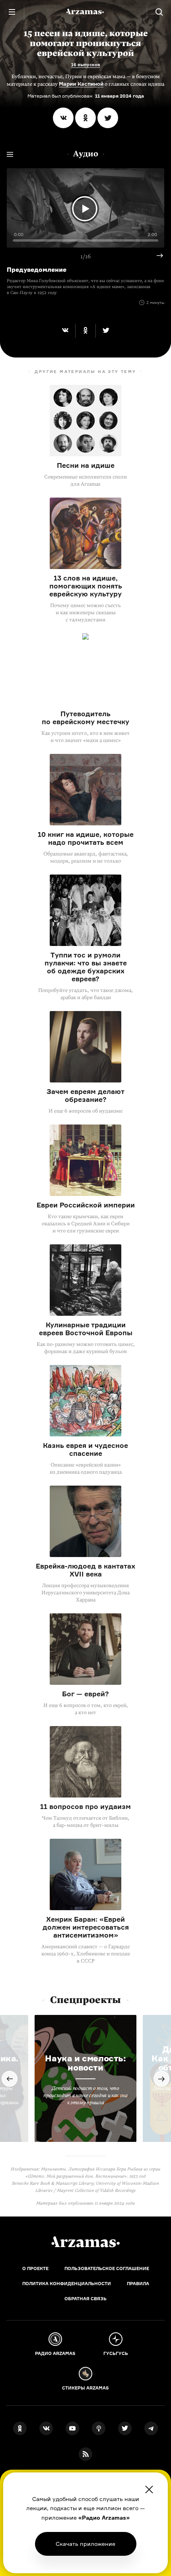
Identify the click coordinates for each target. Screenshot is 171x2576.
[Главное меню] (12, 12)
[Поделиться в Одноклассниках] (85, 118)
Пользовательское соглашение (107, 2268)
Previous (10, 2079)
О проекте (35, 2268)
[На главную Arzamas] (85, 12)
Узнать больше (85, 2544)
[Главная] (85, 2242)
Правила (138, 2284)
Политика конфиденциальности (67, 2284)
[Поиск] (159, 12)
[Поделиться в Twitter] (108, 118)
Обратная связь (85, 2299)
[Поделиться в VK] (63, 118)
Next (157, 256)
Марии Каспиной (81, 84)
